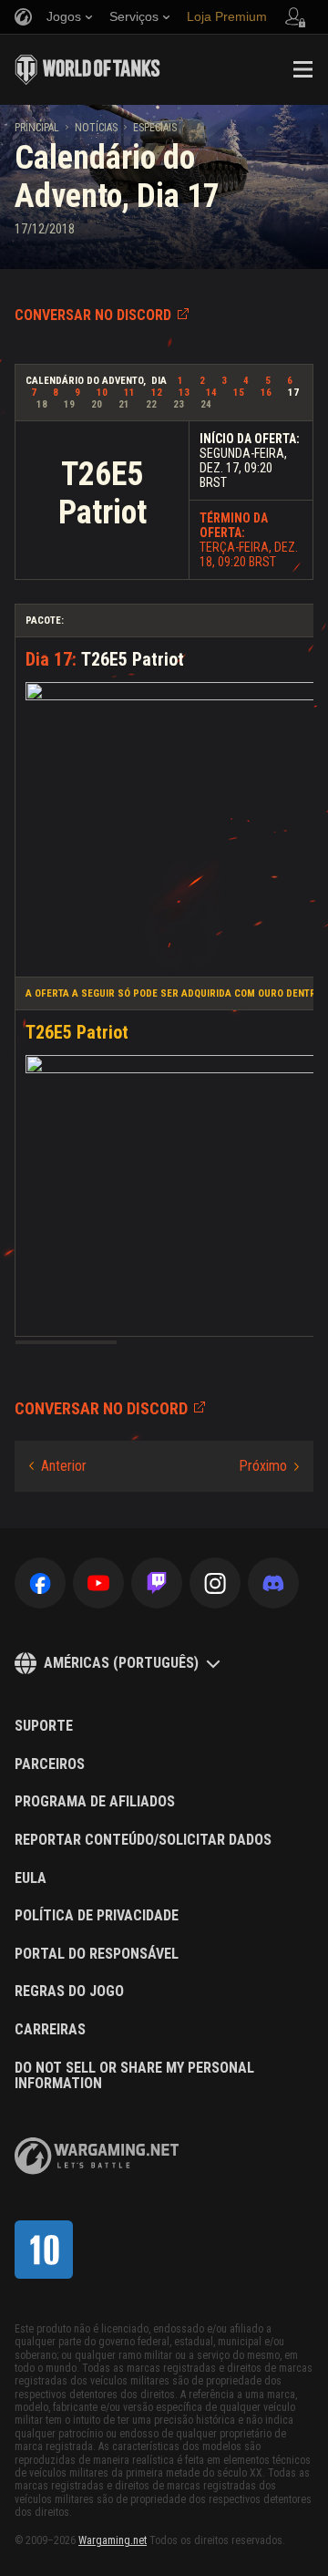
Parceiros (50, 1764)
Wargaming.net (113, 2540)
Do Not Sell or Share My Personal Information (134, 2076)
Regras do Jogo (69, 1991)
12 (157, 393)
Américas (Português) (121, 1663)
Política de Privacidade (97, 1916)
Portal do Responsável (97, 1954)
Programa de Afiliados (95, 1802)
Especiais (155, 128)
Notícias (96, 128)
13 (184, 393)
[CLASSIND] (44, 2250)
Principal (37, 128)
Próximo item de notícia (269, 1466)
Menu (302, 69)
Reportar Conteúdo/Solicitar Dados (143, 1840)
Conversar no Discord (93, 315)
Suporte (44, 1726)
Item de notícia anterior (58, 1466)
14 (211, 393)
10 (102, 393)
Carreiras (50, 2030)
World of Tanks (87, 69)
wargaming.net (97, 2156)
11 (129, 393)
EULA (31, 1878)
